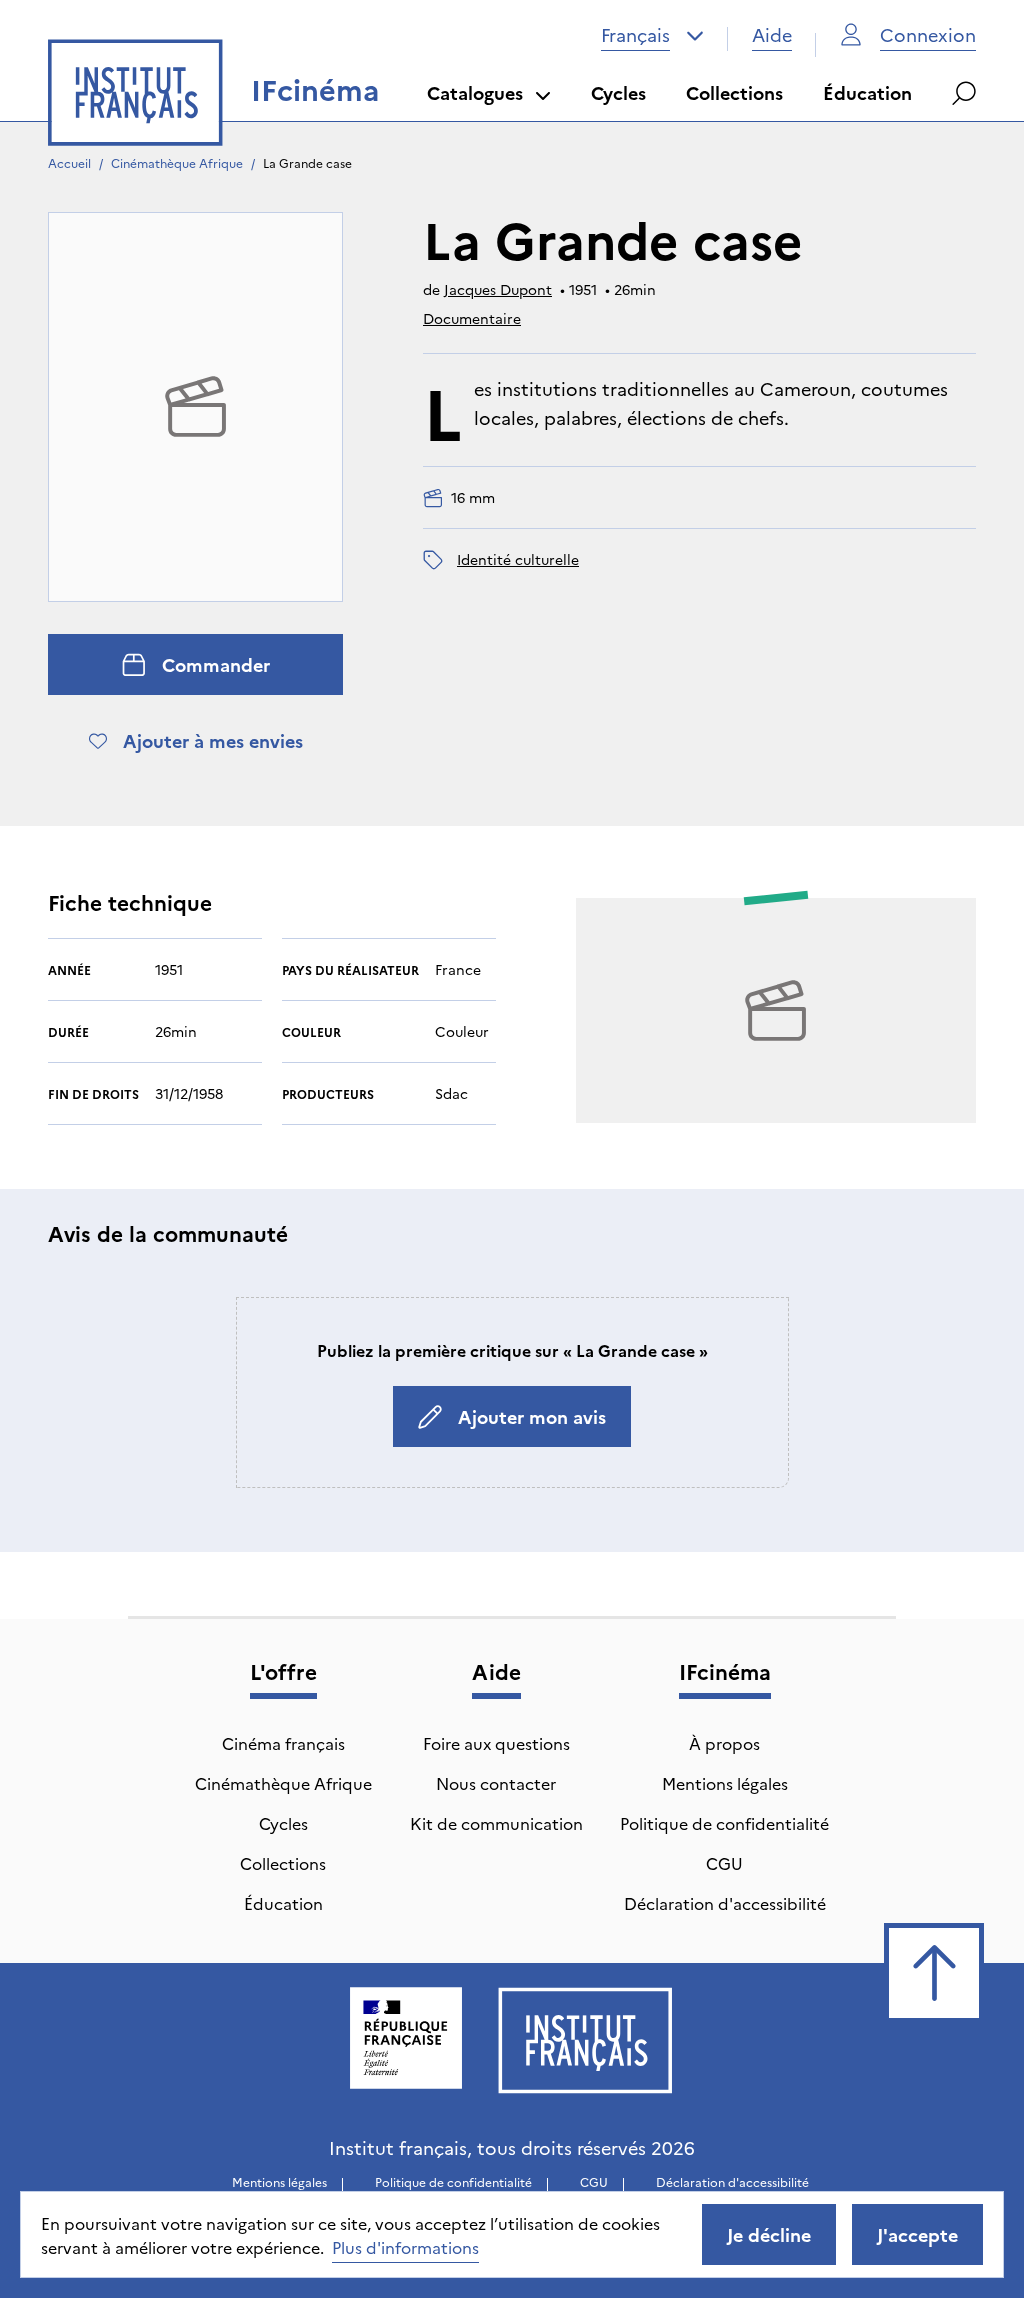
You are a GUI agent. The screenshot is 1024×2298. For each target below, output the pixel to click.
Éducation (867, 92)
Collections (734, 92)
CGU (724, 1863)
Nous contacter (496, 1783)
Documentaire (472, 318)
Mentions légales (725, 1783)
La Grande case (307, 162)
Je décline (769, 2234)
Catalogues (475, 92)
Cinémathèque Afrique (177, 162)
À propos (724, 1743)
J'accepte (917, 2234)
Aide (772, 34)
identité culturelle (518, 559)
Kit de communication (496, 1823)
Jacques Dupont (498, 289)
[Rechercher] (964, 93)
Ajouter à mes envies (213, 740)
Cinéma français (283, 1743)
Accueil (69, 162)
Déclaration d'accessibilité (725, 1903)
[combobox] (652, 35)
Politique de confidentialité (724, 1823)
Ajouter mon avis (532, 1416)
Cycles (618, 92)
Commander (216, 664)
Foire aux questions (496, 1743)
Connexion (928, 34)
